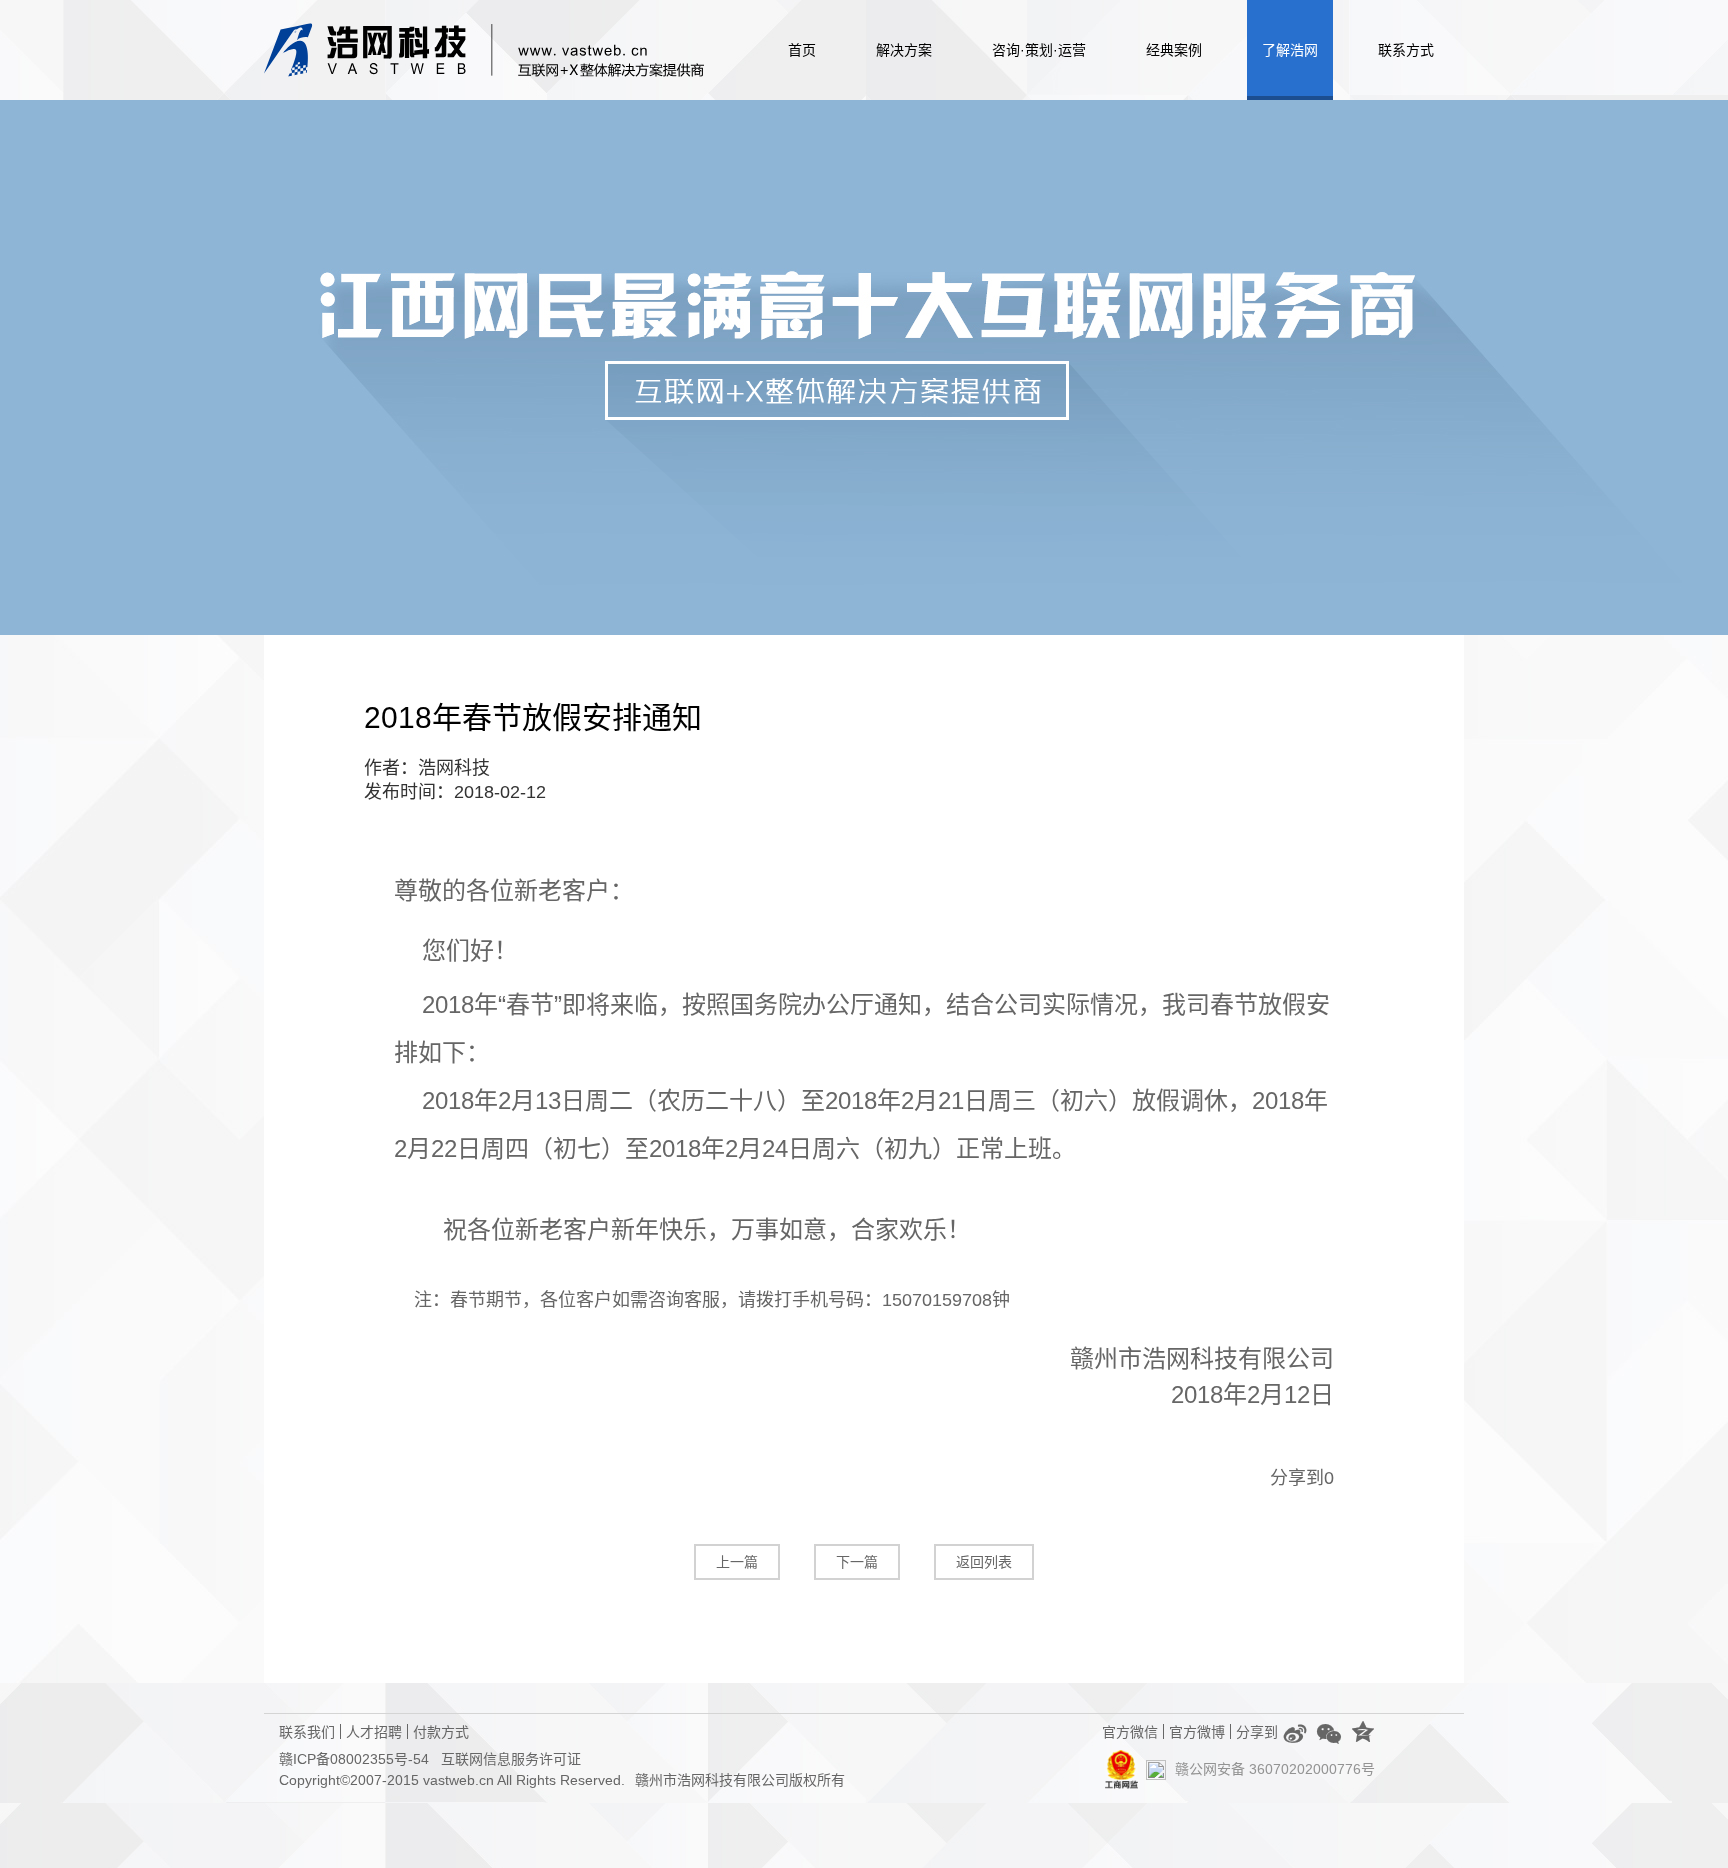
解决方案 (904, 50)
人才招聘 (374, 1729)
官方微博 (1197, 1729)
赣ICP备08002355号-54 (354, 1759)
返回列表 (984, 1562)
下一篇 (857, 1562)
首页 (802, 50)
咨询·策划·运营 (1039, 50)
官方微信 (1130, 1729)
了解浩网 (1290, 50)
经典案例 (1174, 50)
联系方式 (1406, 50)
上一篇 (737, 1562)
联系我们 (307, 1729)
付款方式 (441, 1729)
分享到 (1297, 1478)
